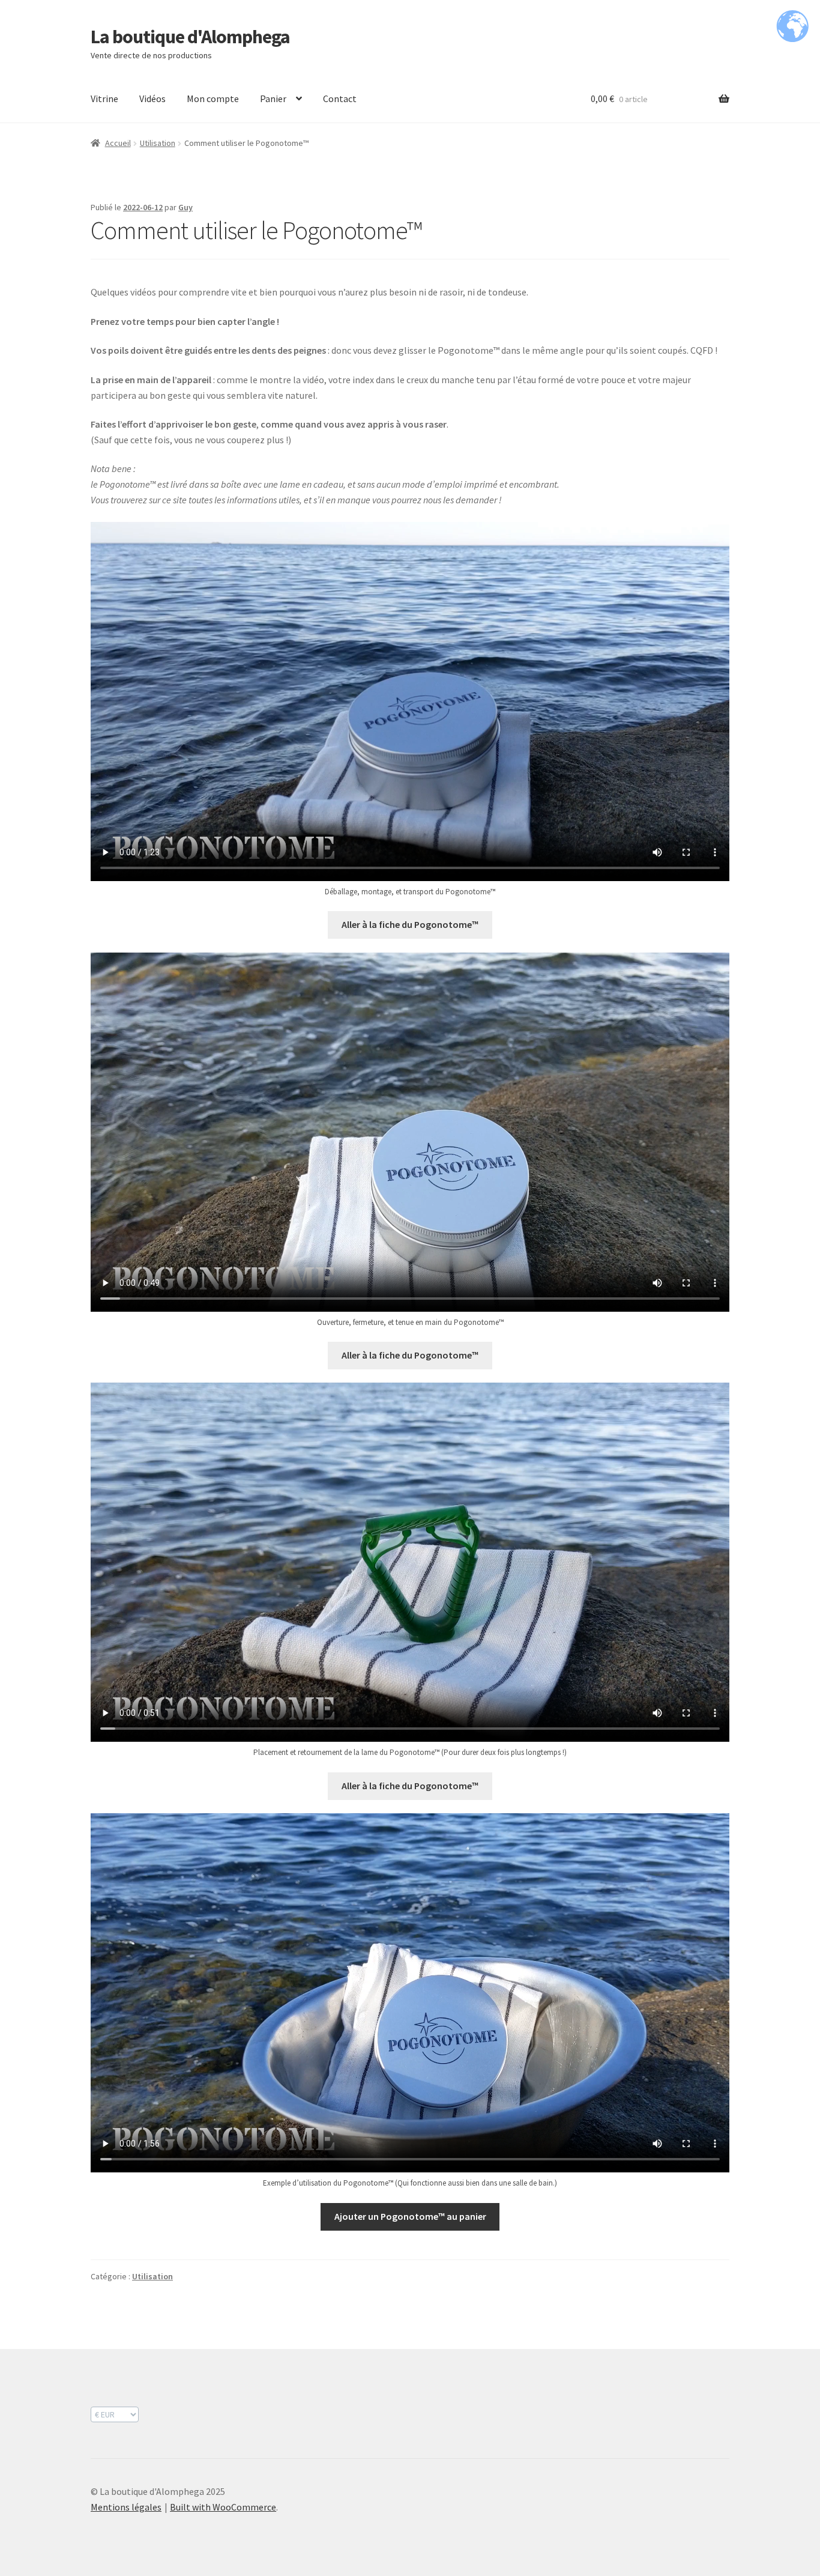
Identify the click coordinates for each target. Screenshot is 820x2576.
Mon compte (213, 98)
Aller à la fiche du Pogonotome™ (410, 924)
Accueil (118, 143)
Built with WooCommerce (223, 2507)
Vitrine (104, 98)
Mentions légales (126, 2507)
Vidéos (152, 98)
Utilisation (158, 143)
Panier (273, 98)
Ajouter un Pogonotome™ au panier (410, 2216)
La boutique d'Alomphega (190, 37)
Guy (185, 207)
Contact (340, 98)
